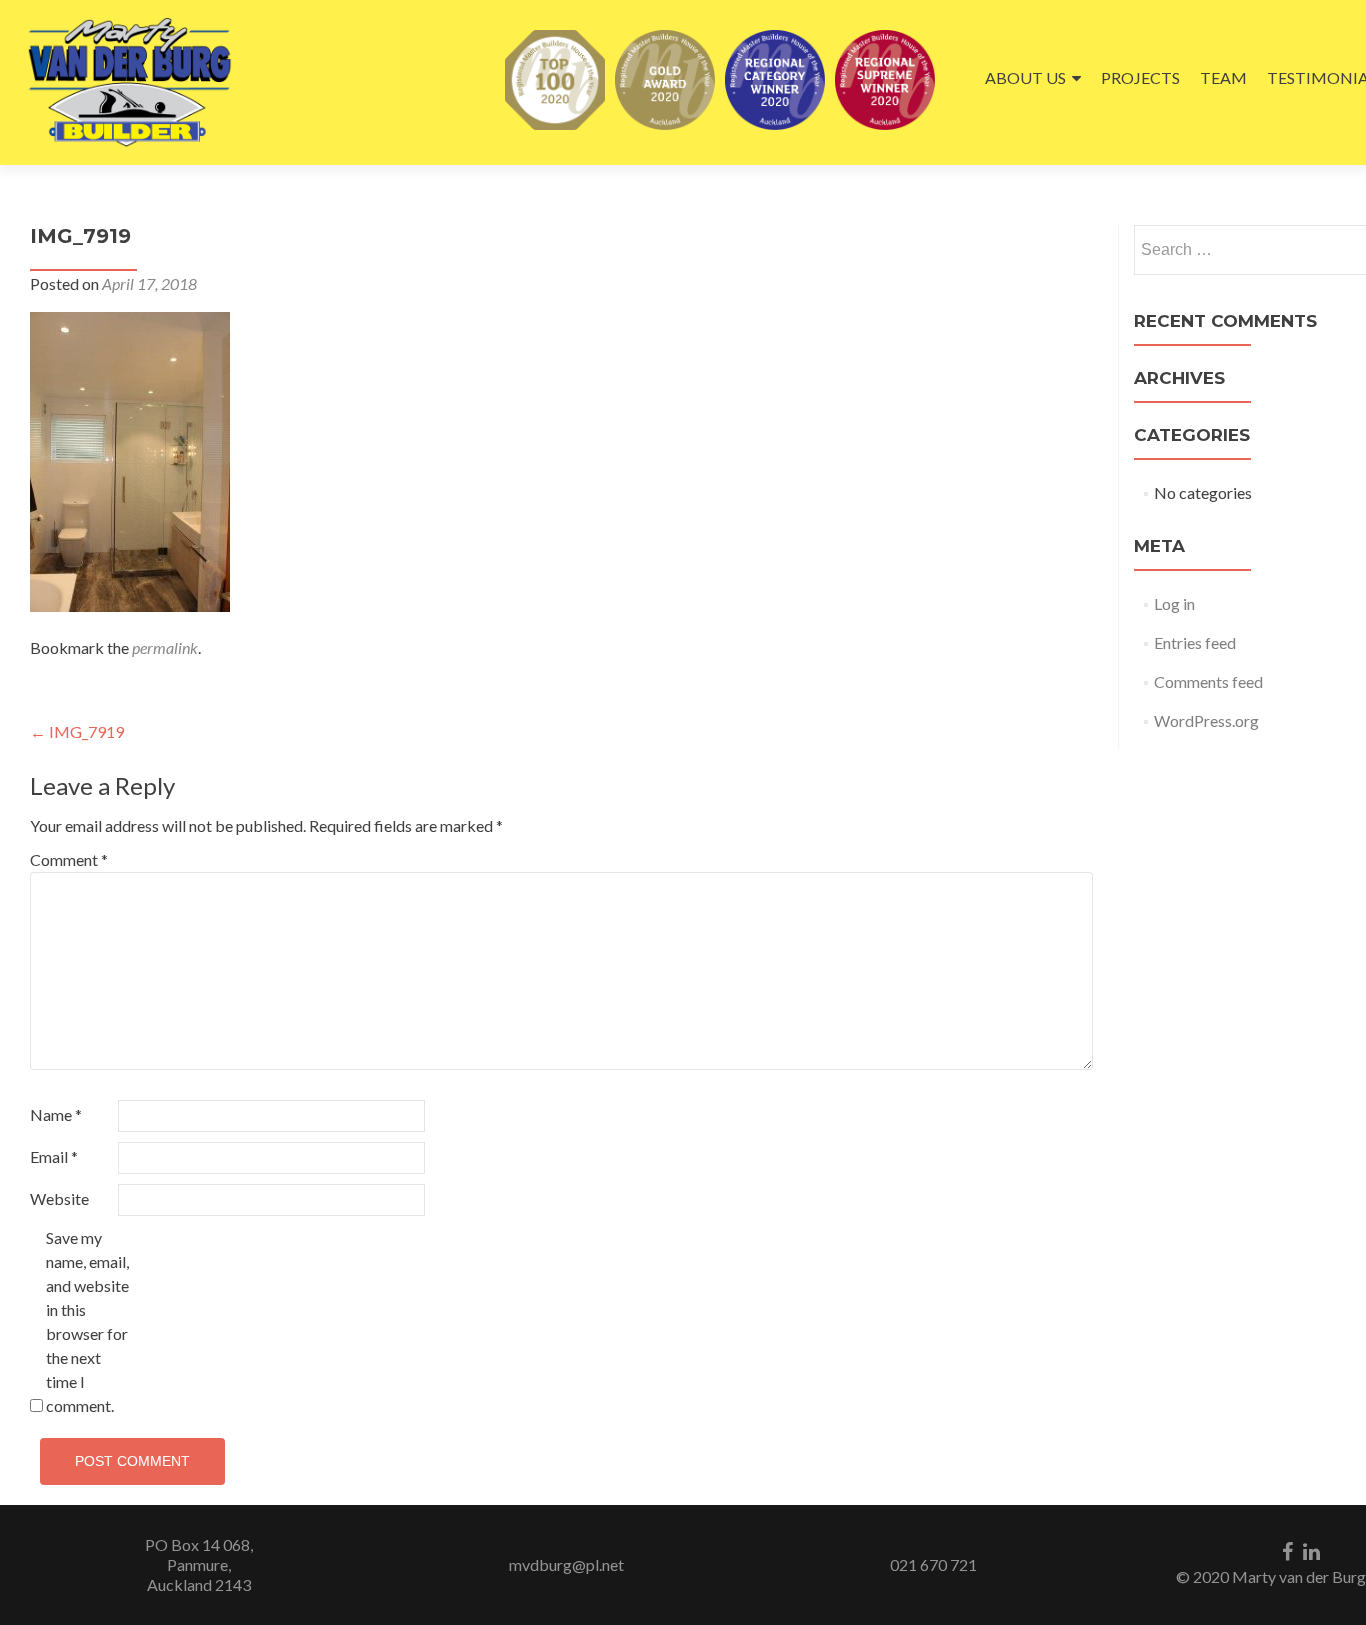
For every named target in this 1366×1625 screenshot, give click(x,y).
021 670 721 (933, 1564)
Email (54, 1156)
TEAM (1223, 77)
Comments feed (1208, 681)
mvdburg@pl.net (566, 1564)
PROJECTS (1140, 77)
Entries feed (1195, 642)
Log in (1174, 603)
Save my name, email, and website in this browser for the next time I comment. (87, 1321)
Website (59, 1198)
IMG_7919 (77, 731)
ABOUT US (1025, 77)
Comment (69, 859)
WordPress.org (1206, 720)
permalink (165, 647)
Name (56, 1114)
